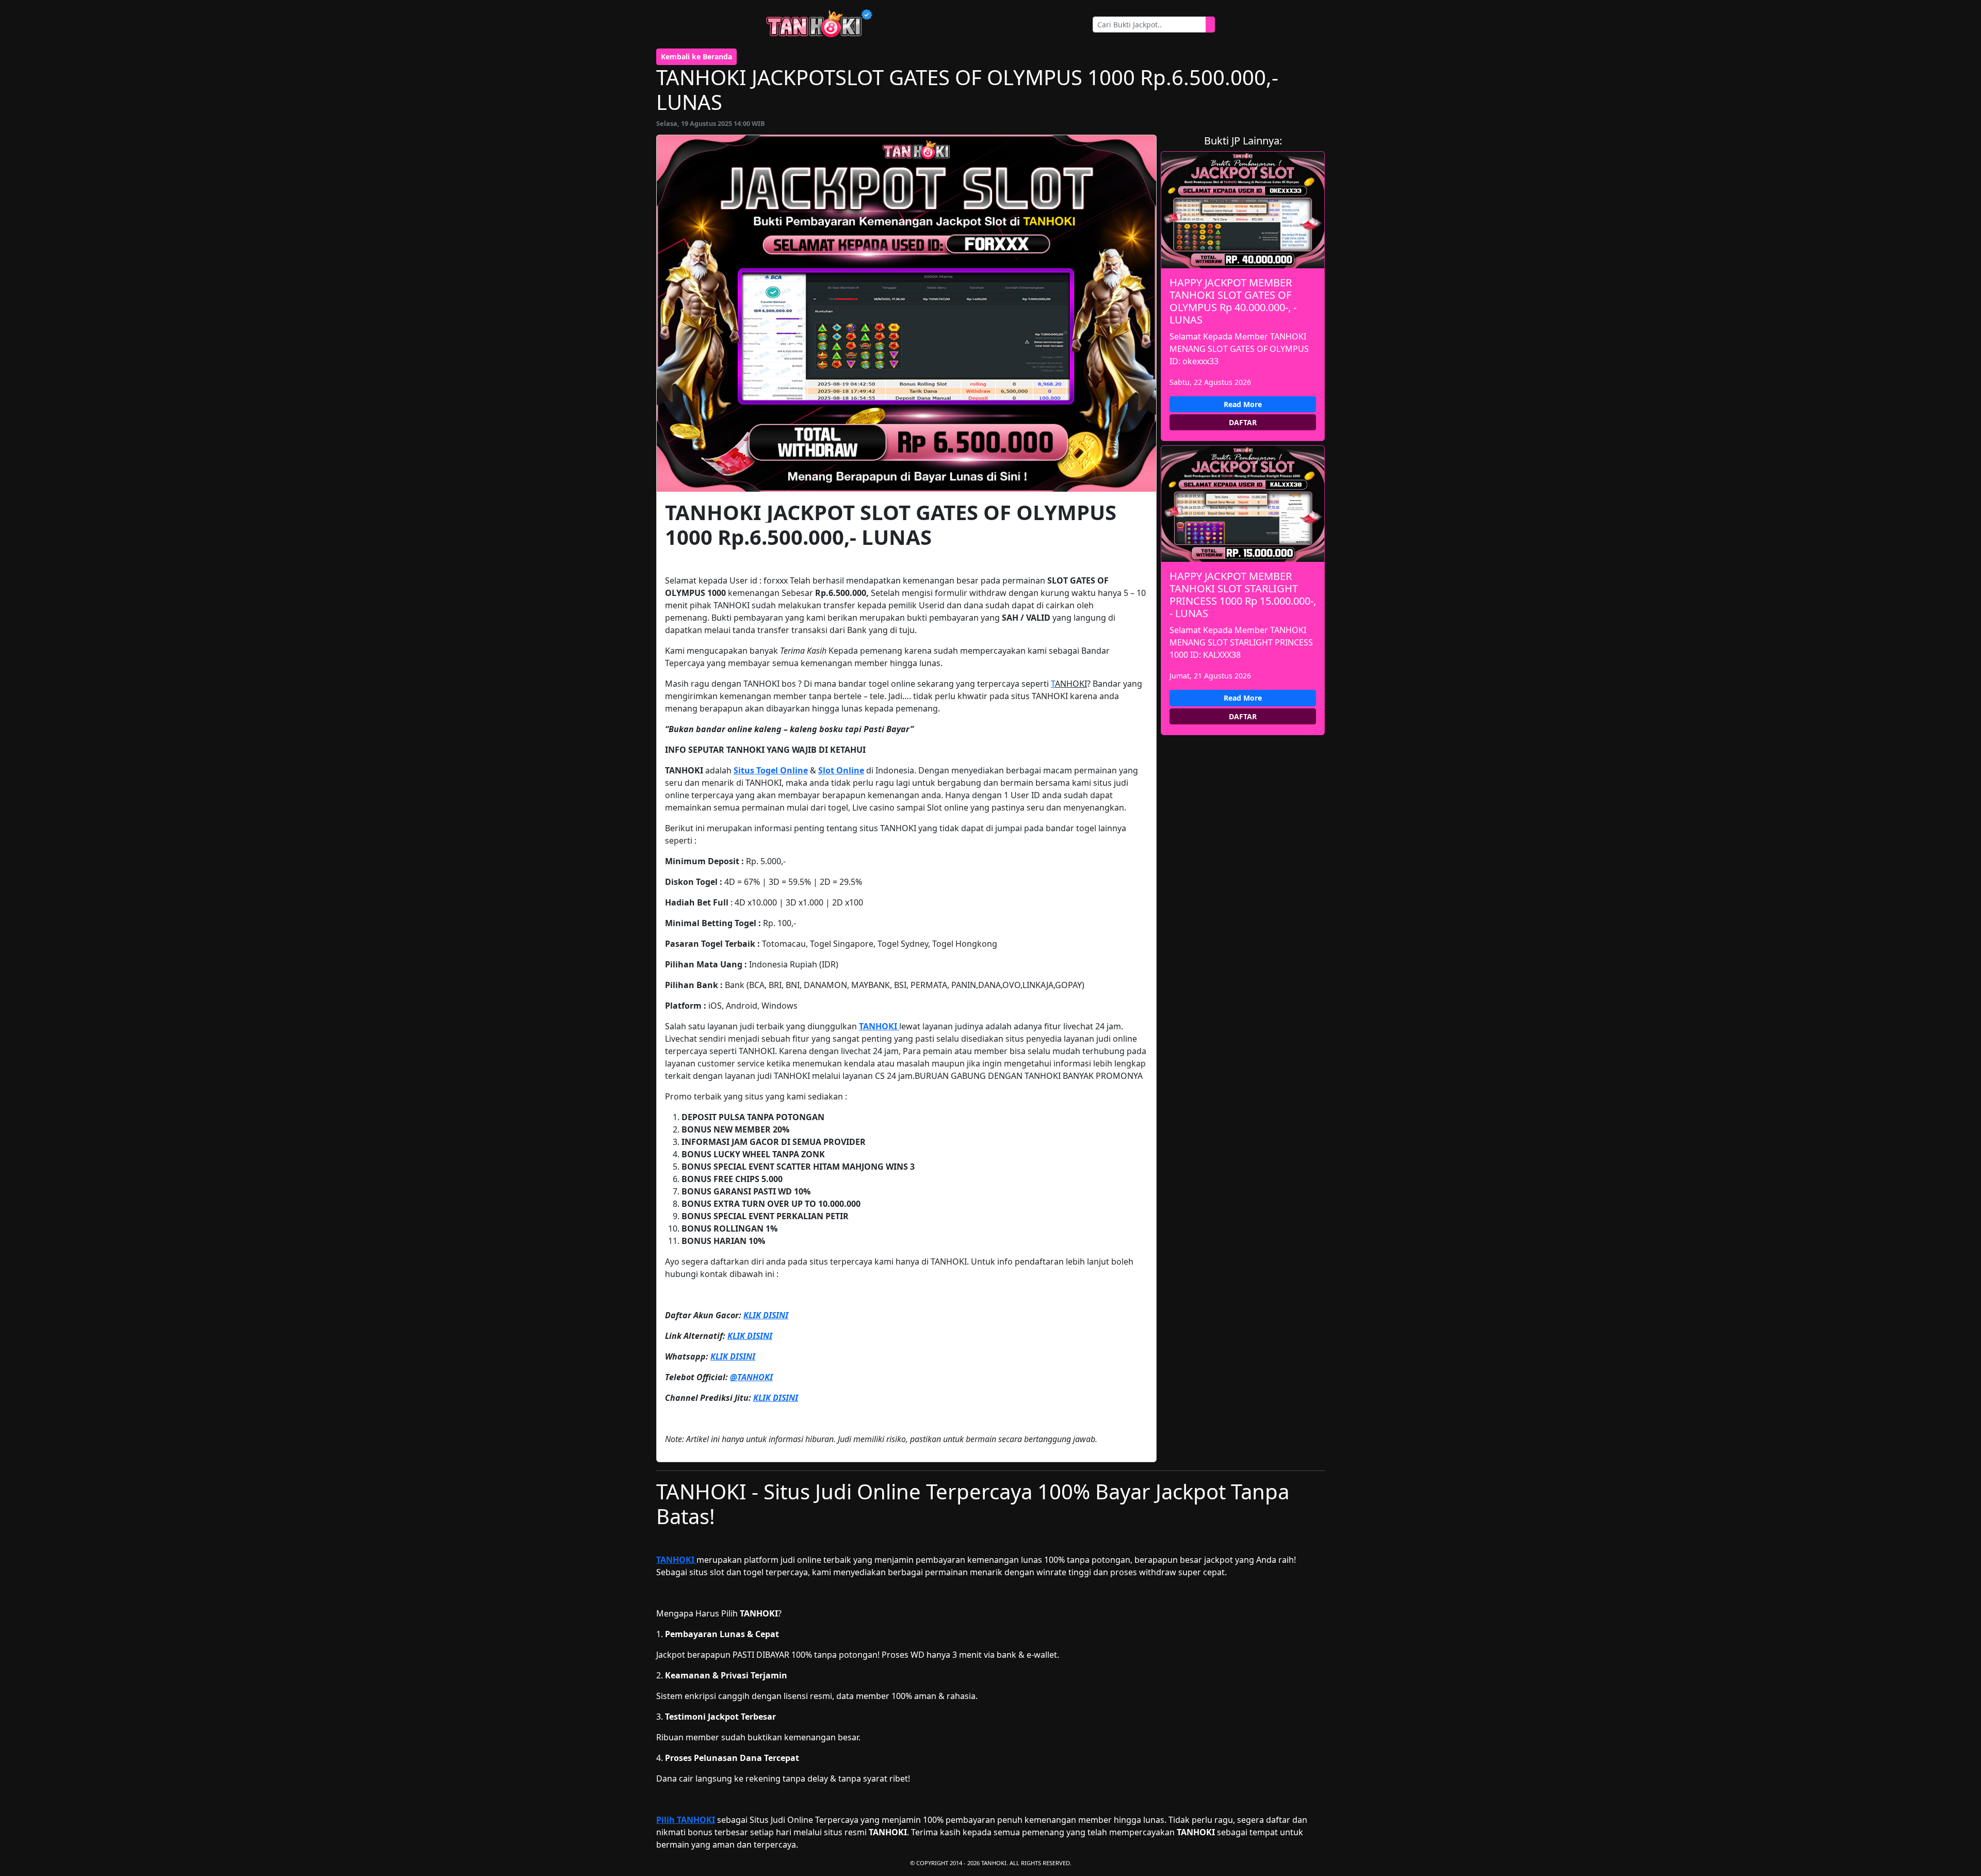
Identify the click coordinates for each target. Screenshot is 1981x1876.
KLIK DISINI (766, 1315)
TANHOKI (879, 1026)
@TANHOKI (751, 1377)
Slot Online (841, 770)
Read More (1243, 404)
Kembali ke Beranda (696, 56)
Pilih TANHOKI (686, 1820)
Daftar (1243, 422)
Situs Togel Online (771, 770)
